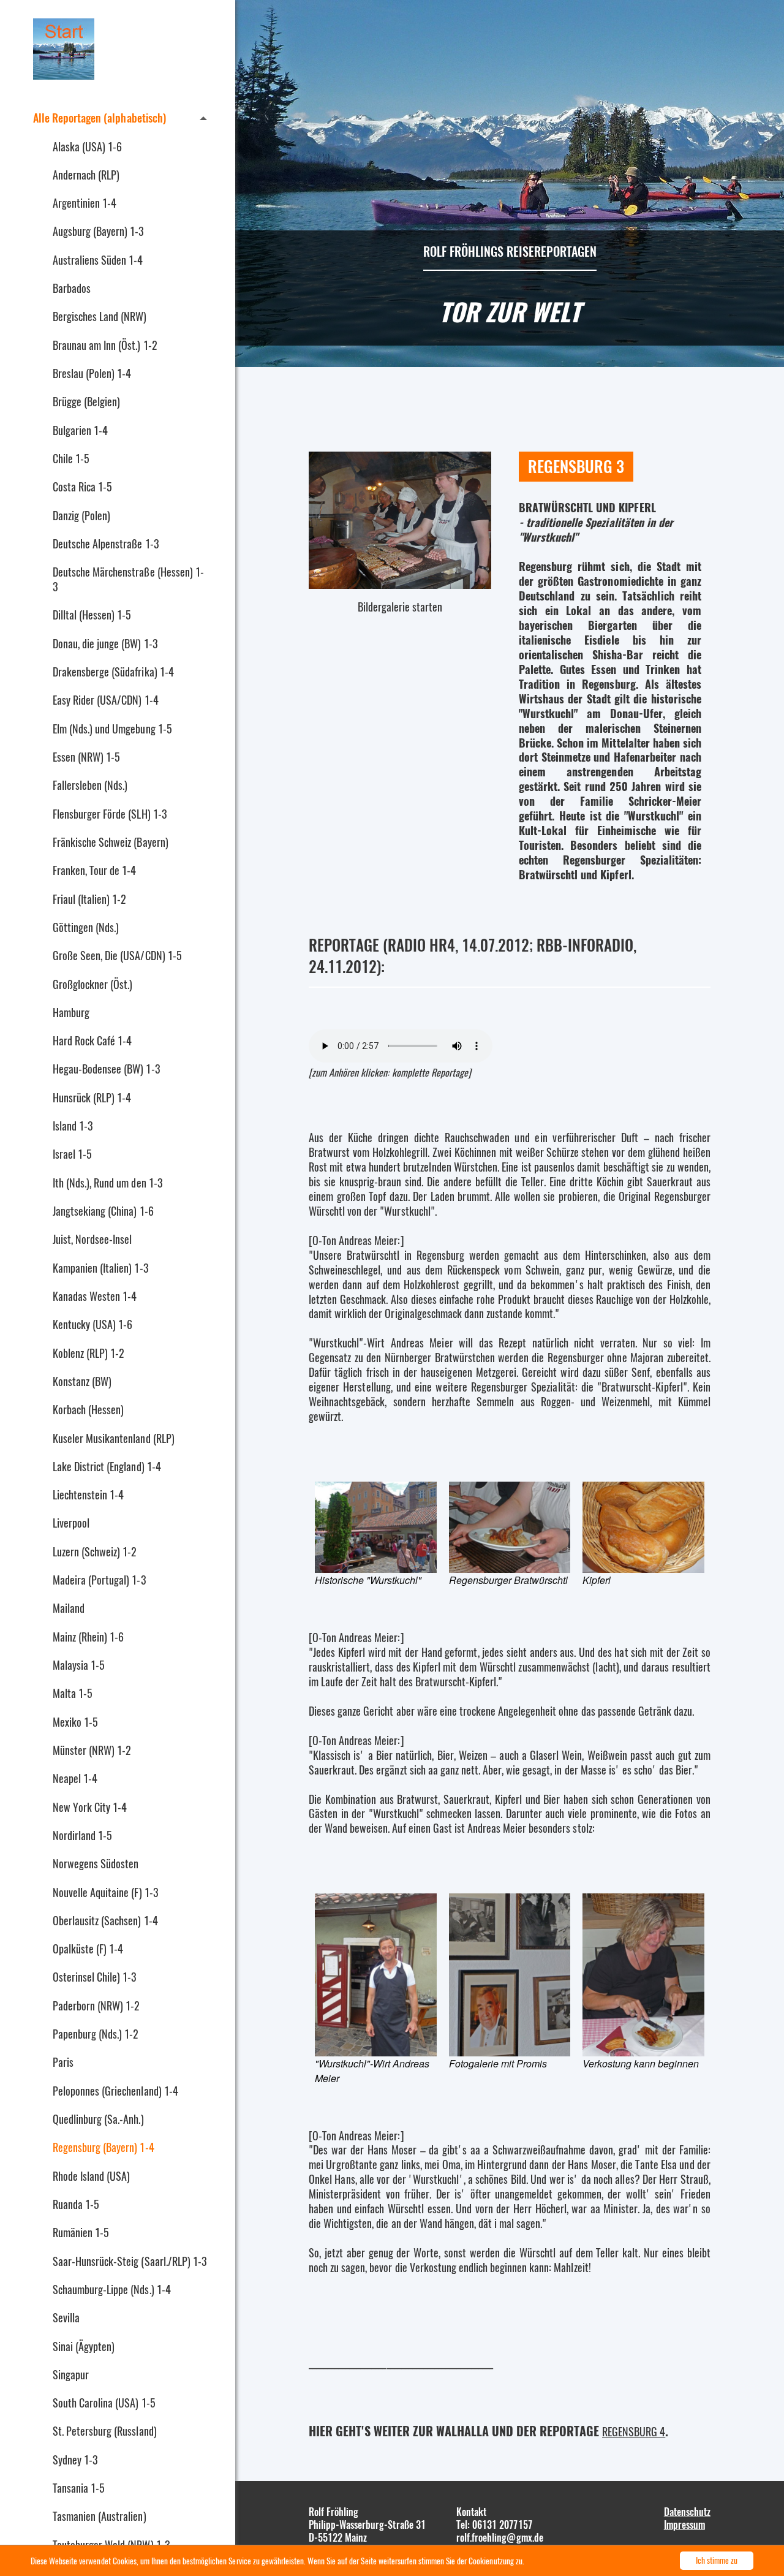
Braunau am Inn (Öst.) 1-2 (105, 345)
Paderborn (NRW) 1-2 (96, 2006)
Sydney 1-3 (75, 2460)
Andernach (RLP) (86, 175)
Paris (63, 2062)
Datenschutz (687, 2512)
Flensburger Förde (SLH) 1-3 (110, 814)
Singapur (71, 2374)
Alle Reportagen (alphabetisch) (100, 118)
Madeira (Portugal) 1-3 (99, 1580)
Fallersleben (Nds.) (90, 785)
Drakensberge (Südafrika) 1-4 (113, 672)
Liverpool (71, 1523)
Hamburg (71, 1012)
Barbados (72, 288)
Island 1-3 (73, 1126)
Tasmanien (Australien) (100, 2516)
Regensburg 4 (634, 2431)
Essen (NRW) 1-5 (86, 757)
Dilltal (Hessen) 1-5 (92, 615)
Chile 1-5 (71, 458)
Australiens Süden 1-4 (98, 260)
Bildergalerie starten (400, 605)
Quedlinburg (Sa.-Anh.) (98, 2119)
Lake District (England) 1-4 (107, 1466)
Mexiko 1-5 (75, 1722)
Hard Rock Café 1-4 (92, 1040)
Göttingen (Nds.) (86, 927)
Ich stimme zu (717, 2560)
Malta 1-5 (73, 1693)
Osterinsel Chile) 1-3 (95, 1977)
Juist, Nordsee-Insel (92, 1239)
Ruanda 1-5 (76, 2204)
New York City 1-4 (90, 1807)
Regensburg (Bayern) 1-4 (104, 2147)
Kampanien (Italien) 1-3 (100, 1268)
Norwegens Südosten (96, 1863)
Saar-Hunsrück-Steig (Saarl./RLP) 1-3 (130, 2261)
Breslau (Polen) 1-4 (92, 373)
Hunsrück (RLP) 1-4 (92, 1097)
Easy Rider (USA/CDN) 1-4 (106, 700)
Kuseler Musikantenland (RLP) (114, 1438)
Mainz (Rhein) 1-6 (88, 1637)
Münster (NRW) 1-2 (92, 1750)
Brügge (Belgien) (86, 401)
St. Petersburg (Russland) (105, 2431)
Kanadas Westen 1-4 (95, 1296)
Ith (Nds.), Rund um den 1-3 (107, 1183)
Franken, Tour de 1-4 (94, 870)
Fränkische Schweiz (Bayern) (111, 842)
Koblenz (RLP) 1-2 (89, 1353)
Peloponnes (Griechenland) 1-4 (115, 2091)
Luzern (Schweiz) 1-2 (95, 1551)
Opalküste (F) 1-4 (88, 1949)
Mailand (69, 1608)
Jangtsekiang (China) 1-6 (103, 1211)
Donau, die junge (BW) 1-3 (105, 643)
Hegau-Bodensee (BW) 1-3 (106, 1069)
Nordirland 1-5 (82, 1835)
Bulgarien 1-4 (80, 430)
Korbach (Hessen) (88, 1409)
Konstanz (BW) (82, 1381)
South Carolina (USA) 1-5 (104, 2403)
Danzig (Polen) (81, 515)
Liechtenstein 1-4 (88, 1494)
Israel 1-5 (72, 1154)
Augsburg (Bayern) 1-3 (98, 231)
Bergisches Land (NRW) (100, 316)
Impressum (684, 2525)
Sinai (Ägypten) (84, 2346)
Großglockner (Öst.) (92, 984)
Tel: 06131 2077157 (494, 2525)
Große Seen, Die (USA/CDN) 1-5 (117, 955)
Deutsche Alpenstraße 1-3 (106, 544)
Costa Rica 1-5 (82, 487)
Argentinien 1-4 (85, 203)
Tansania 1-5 (79, 2488)
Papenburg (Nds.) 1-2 (96, 2034)
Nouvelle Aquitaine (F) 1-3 (105, 1892)
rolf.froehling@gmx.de (500, 2537)
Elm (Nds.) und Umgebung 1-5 (112, 729)
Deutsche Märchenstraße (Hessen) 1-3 (128, 579)
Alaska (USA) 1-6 (87, 146)
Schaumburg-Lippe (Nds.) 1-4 (112, 2289)
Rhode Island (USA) (91, 2176)
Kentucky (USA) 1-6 (92, 1324)
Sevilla (66, 2317)
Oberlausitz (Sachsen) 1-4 (105, 1920)
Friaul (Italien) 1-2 (89, 899)
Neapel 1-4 (75, 1778)
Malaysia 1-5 (79, 1665)
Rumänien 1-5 (81, 2232)
